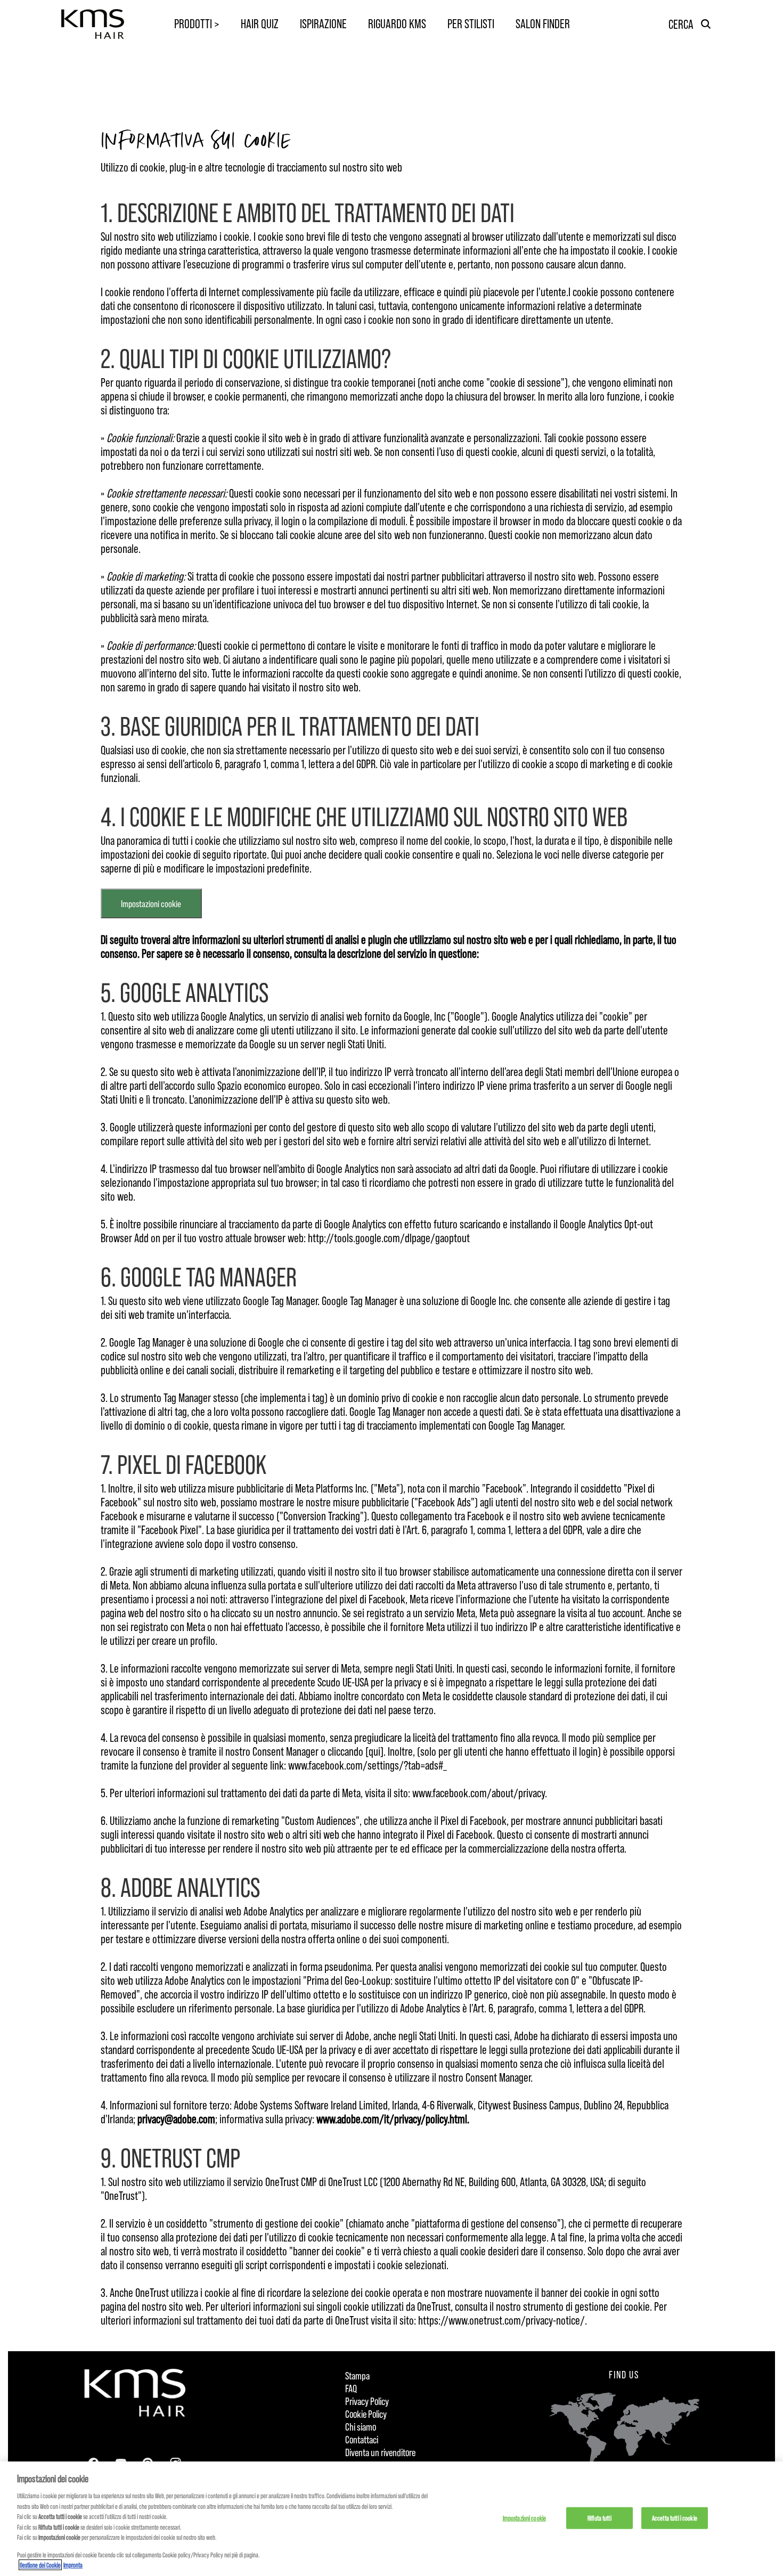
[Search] (706, 24)
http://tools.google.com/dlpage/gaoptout (389, 1237)
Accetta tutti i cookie (675, 2517)
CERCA (681, 24)
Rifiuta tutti (600, 2517)
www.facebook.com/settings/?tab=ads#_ (368, 1765)
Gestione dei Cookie (40, 2565)
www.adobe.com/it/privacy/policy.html (392, 2118)
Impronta (73, 2565)
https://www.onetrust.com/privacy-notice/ (501, 2320)
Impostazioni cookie (151, 903)
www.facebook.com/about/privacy (479, 1792)
